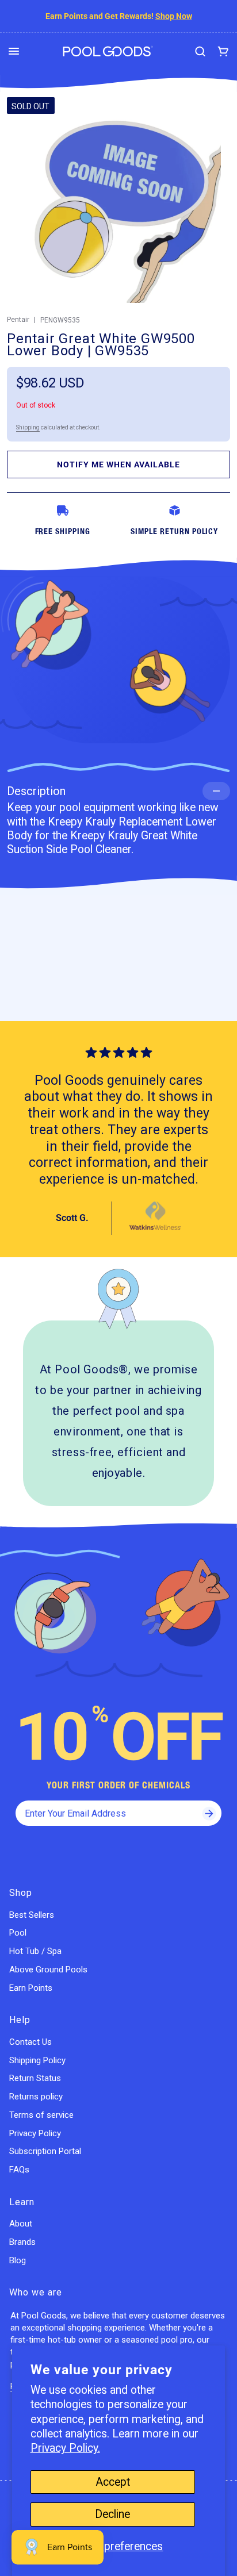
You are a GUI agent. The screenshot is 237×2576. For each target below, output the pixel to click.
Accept (113, 2482)
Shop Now (174, 16)
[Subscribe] (209, 1813)
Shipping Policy (37, 2060)
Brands (22, 2242)
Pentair (18, 320)
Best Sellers (32, 1915)
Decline (112, 2514)
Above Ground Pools (48, 1970)
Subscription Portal (45, 2151)
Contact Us (30, 2042)
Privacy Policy (35, 2133)
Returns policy (36, 2097)
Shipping (28, 427)
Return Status (35, 2078)
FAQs (19, 2170)
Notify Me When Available (118, 464)
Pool (18, 1933)
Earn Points (31, 1988)
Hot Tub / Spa (35, 1951)
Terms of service (41, 2115)
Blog (18, 2260)
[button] (14, 51)
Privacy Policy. (65, 2448)
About (21, 2224)
